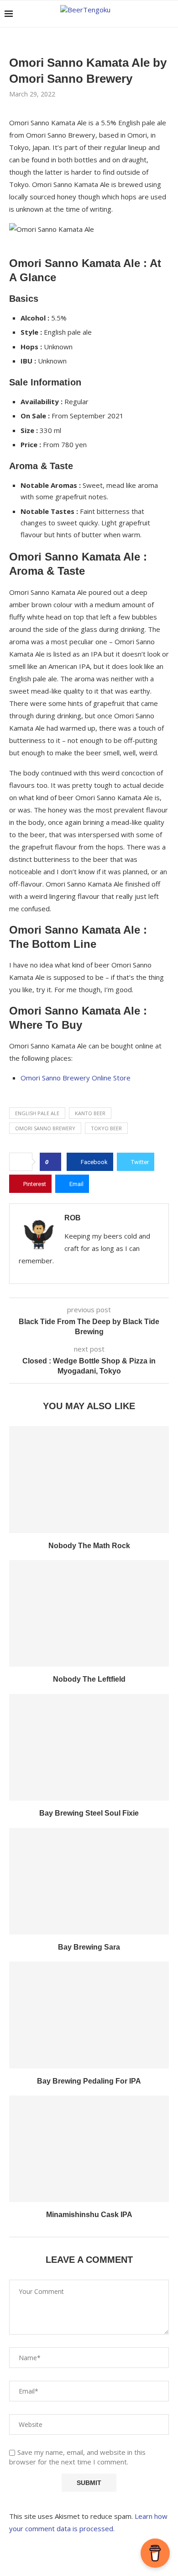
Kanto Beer (90, 1113)
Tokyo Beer (106, 1128)
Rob (73, 1218)
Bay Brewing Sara (89, 1947)
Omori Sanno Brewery (45, 1128)
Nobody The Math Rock (89, 1546)
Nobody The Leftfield (89, 1679)
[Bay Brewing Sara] (89, 1881)
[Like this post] (53, 1162)
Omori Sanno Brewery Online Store (76, 1078)
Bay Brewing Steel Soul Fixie (89, 1813)
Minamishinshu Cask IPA (89, 2215)
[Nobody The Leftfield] (89, 1613)
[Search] (169, 14)
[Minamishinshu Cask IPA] (89, 2149)
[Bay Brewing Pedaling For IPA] (89, 2015)
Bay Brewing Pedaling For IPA (89, 2081)
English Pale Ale (37, 1113)
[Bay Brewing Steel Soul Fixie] (89, 1747)
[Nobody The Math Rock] (89, 1479)
